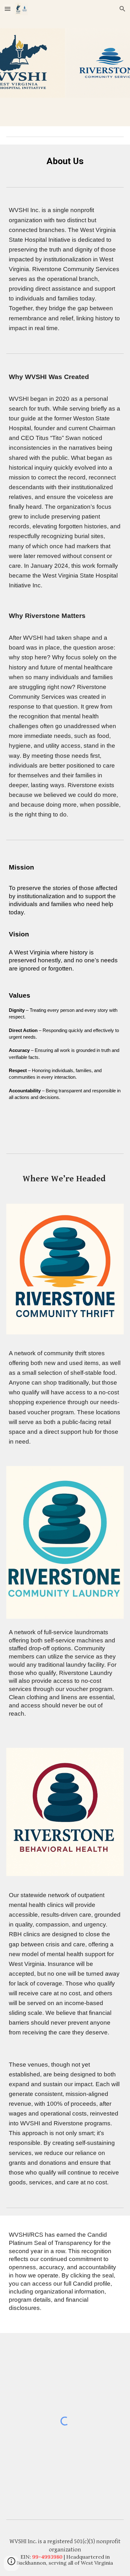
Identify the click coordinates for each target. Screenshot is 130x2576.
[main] (65, 161)
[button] (8, 9)
